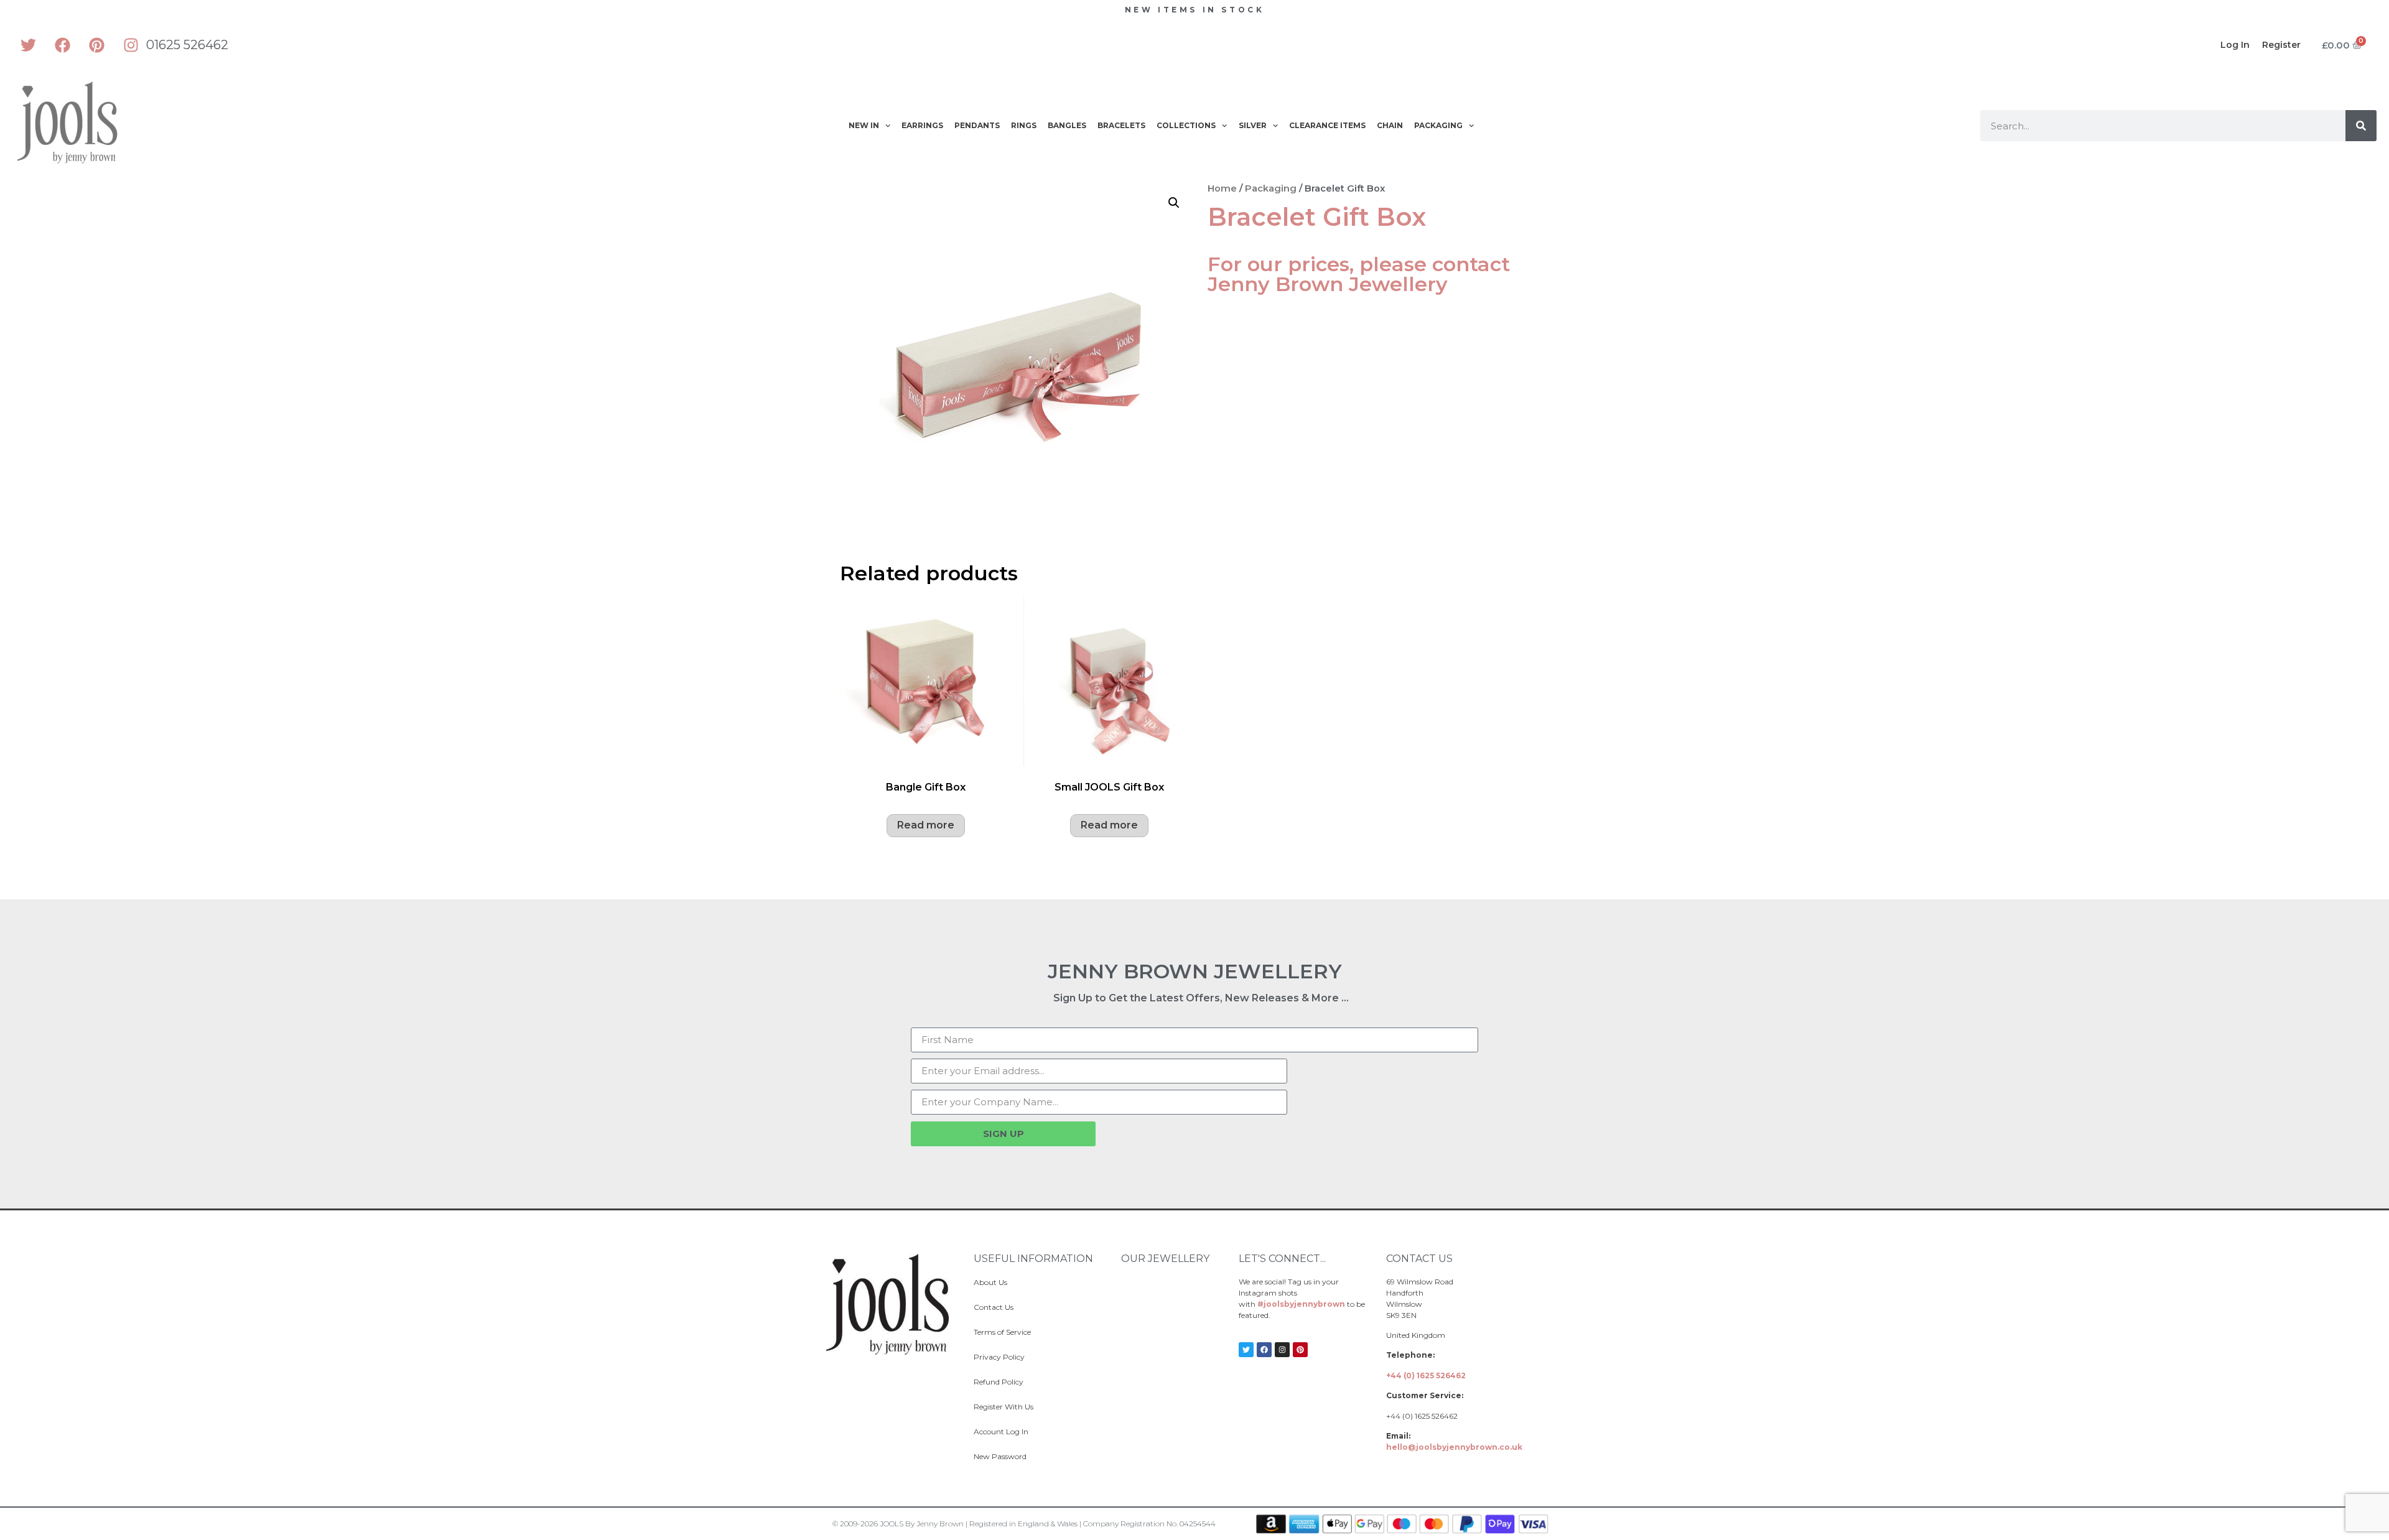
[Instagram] (131, 45)
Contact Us (994, 1307)
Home (1222, 188)
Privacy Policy (999, 1357)
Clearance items (1327, 125)
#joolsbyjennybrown (1301, 1304)
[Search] (2361, 126)
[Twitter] (28, 45)
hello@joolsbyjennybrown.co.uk (1454, 1447)
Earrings (922, 125)
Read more (926, 825)
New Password (1000, 1456)
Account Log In (1001, 1431)
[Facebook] (62, 45)
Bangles (1067, 125)
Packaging (1438, 125)
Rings (1024, 125)
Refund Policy (999, 1382)
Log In (2235, 45)
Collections (1186, 125)
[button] (1174, 203)
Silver (1253, 125)
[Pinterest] (96, 45)
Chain (1390, 125)
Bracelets (1121, 125)
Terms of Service (1002, 1332)
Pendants (977, 125)
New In (864, 125)
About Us (990, 1282)
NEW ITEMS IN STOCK (1195, 10)
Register (2281, 45)
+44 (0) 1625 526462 (1426, 1375)
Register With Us (1004, 1407)
